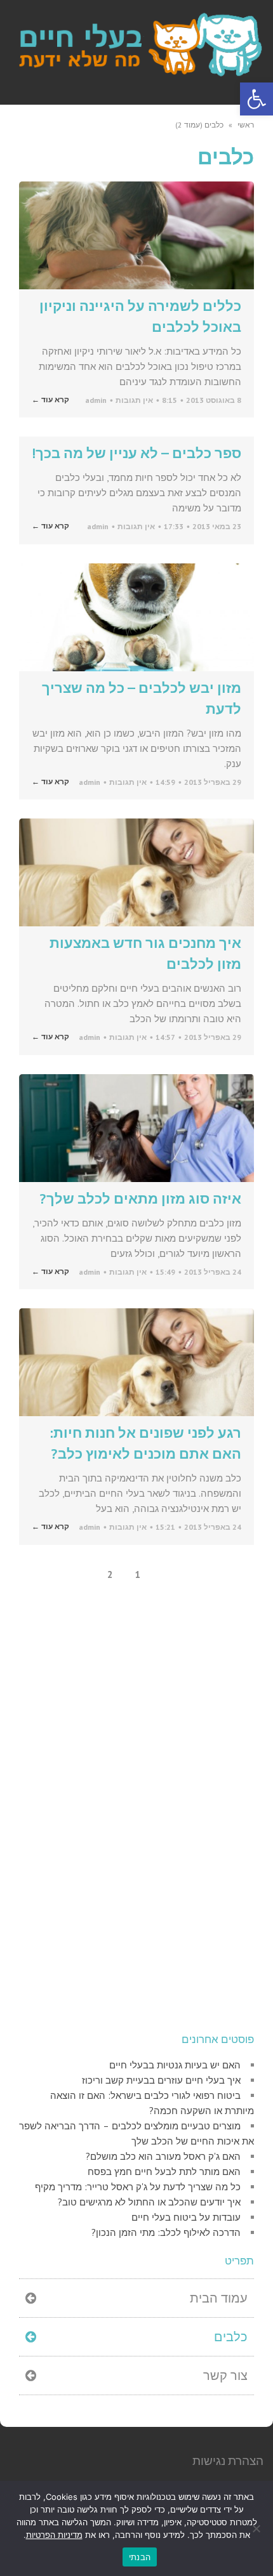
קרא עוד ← (50, 400)
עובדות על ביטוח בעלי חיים (186, 2217)
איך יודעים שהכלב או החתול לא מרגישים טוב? (149, 2202)
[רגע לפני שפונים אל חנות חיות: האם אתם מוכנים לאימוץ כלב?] (136, 1362)
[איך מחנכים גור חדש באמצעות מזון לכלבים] (136, 872)
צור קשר (225, 2376)
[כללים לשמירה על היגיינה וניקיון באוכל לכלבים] (136, 235)
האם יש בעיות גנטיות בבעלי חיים (175, 2065)
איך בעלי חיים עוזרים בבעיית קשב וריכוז (161, 2080)
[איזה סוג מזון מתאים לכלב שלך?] (136, 1128)
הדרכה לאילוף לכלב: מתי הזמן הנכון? (166, 2232)
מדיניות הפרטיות (54, 2535)
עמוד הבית (219, 2298)
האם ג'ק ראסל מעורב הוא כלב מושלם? (163, 2156)
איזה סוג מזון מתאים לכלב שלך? (140, 1199)
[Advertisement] (159, 1824)
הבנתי (140, 2557)
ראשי (246, 125)
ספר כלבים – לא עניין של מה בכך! (137, 453)
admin (96, 400)
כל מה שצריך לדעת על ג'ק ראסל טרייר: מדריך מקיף (138, 2187)
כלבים (231, 2337)
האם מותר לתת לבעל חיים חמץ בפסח (164, 2172)
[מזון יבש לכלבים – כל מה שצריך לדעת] (136, 617)
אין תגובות (134, 400)
